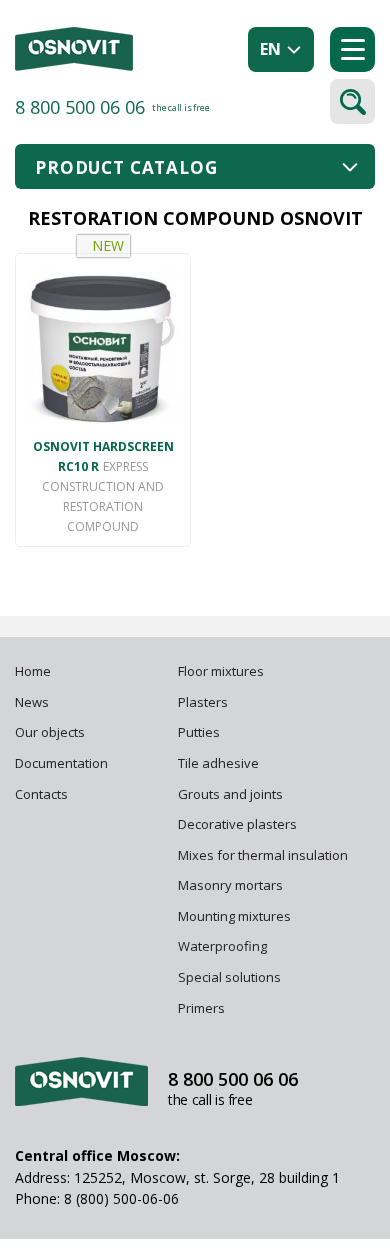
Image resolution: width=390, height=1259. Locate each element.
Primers (201, 1008)
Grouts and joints (230, 794)
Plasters (203, 702)
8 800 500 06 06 (80, 107)
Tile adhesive (220, 763)
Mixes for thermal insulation (263, 855)
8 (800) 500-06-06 (121, 1198)
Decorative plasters (237, 824)
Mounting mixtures (234, 916)
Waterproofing (224, 946)
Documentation (61, 763)
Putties (199, 732)
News (32, 702)
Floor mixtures (221, 671)
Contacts (41, 794)
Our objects (50, 732)
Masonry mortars (230, 885)
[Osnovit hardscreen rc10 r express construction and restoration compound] (103, 347)
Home (33, 671)
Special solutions (229, 977)
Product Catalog (126, 167)
